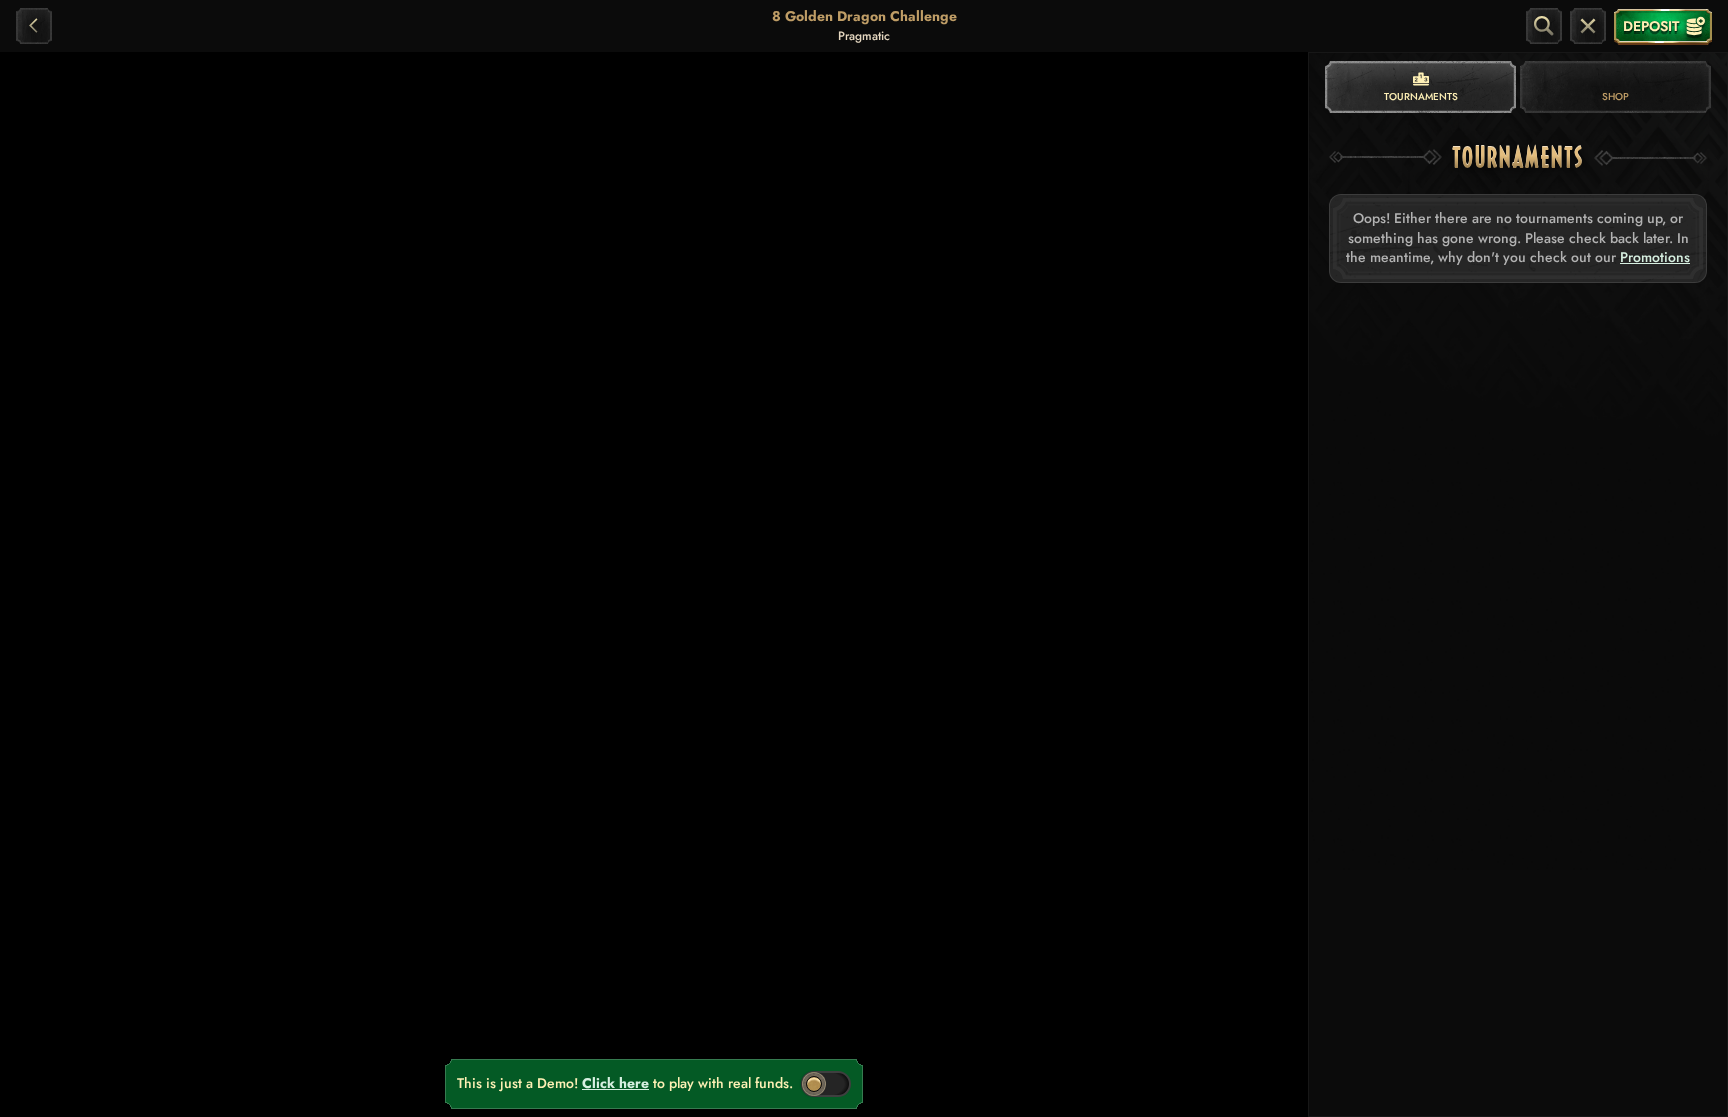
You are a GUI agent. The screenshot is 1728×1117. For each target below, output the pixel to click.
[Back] (34, 26)
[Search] (1544, 26)
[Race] (1588, 26)
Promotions (1655, 257)
